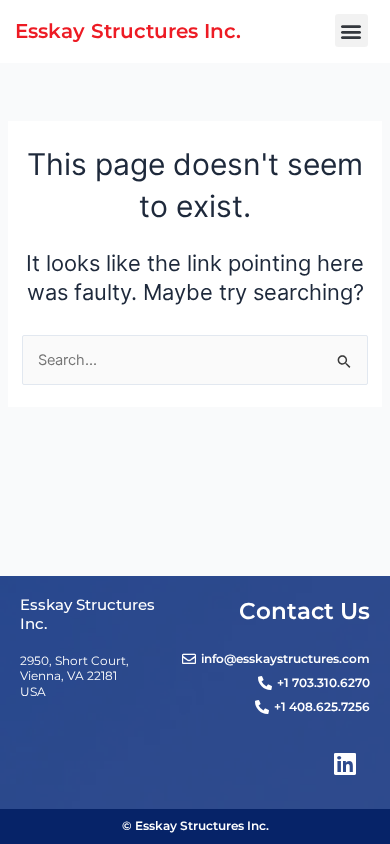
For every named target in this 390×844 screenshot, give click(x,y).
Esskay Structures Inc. (128, 30)
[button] (351, 30)
